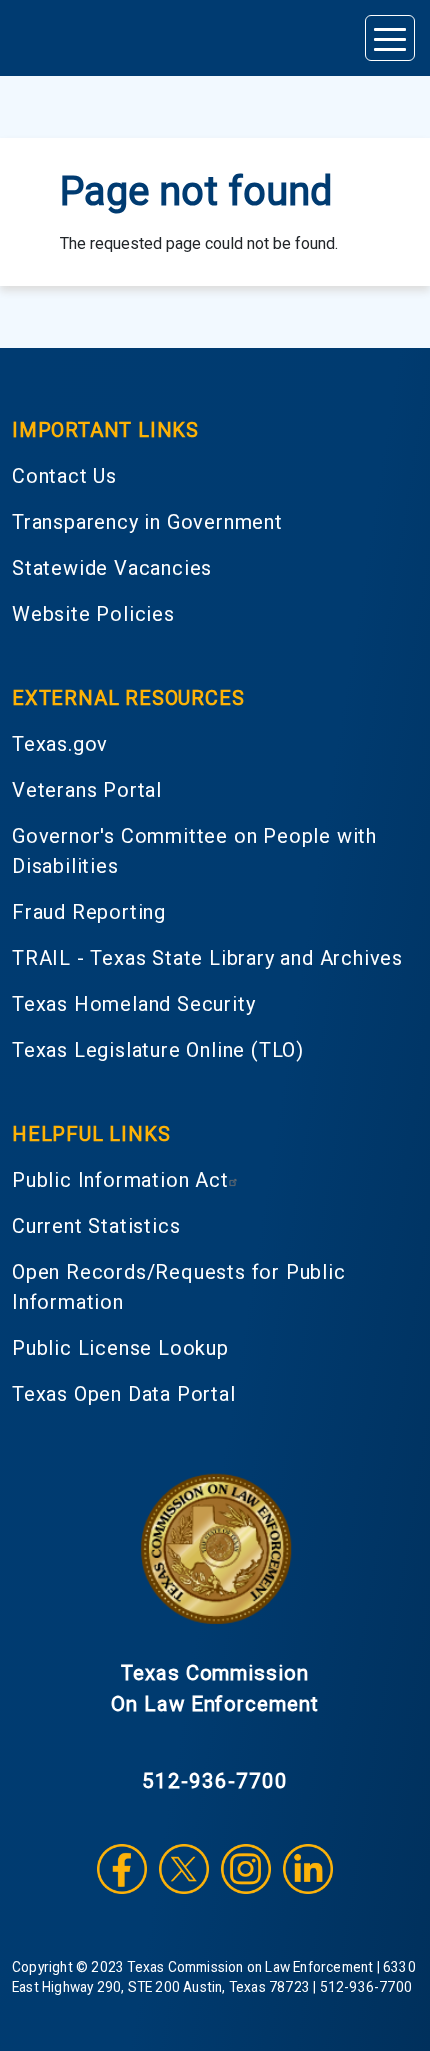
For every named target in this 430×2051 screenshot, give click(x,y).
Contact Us (64, 476)
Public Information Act (120, 1180)
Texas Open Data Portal (124, 1394)
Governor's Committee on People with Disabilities (194, 851)
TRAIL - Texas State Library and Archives (207, 958)
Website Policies (93, 614)
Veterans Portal (87, 790)
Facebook (122, 1869)
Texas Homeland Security (133, 1004)
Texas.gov (60, 744)
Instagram (246, 1869)
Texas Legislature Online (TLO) (158, 1050)
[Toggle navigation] (390, 38)
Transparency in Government (147, 522)
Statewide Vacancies (112, 568)
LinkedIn (308, 1869)
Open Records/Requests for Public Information (179, 1287)
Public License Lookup (120, 1348)
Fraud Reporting (89, 912)
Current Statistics (96, 1226)
